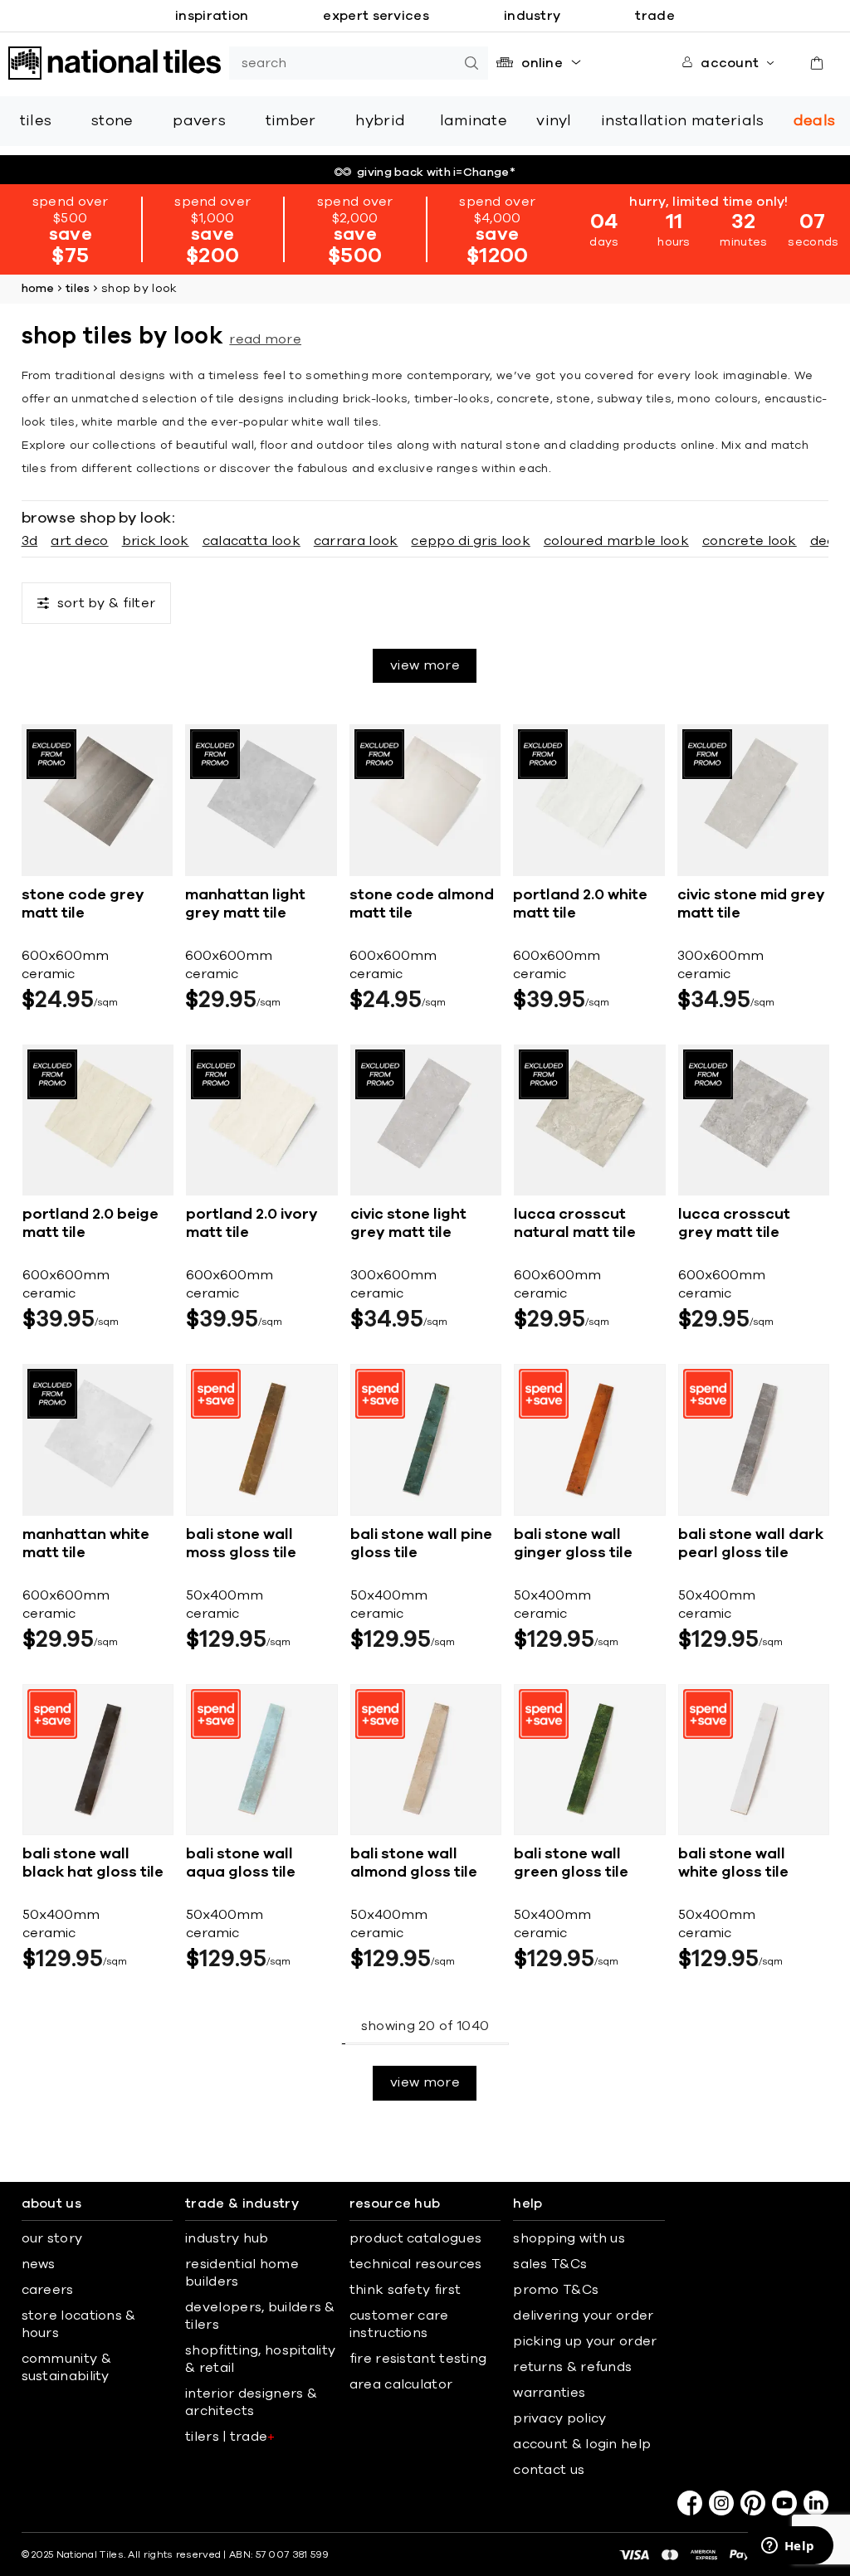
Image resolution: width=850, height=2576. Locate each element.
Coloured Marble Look (616, 541)
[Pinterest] (753, 2503)
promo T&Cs (556, 2290)
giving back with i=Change (436, 173)
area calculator (401, 2384)
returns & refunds (572, 2367)
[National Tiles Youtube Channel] (784, 2503)
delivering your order (583, 2315)
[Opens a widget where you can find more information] (788, 2547)
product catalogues (415, 2238)
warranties (549, 2393)
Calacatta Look (252, 541)
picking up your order (585, 2341)
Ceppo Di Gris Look (470, 541)
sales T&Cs (550, 2264)
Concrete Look (750, 541)
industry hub (227, 2238)
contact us (549, 2470)
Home (38, 289)
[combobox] (342, 63)
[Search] (471, 63)
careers (48, 2290)
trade (655, 16)
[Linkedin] (816, 2503)
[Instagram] (721, 2503)
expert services (376, 16)
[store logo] (115, 63)
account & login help (582, 2444)
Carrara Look (356, 541)
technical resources (416, 2264)
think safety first (405, 2290)
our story (52, 2238)
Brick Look (156, 541)
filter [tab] (107, 603)
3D (30, 541)
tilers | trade (230, 2437)
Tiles (78, 289)
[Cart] (817, 63)
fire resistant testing (418, 2359)
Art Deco (79, 541)
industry (532, 16)
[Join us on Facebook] (690, 2503)
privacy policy (559, 2418)
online (542, 63)
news (39, 2264)
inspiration (212, 16)
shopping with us (569, 2238)
